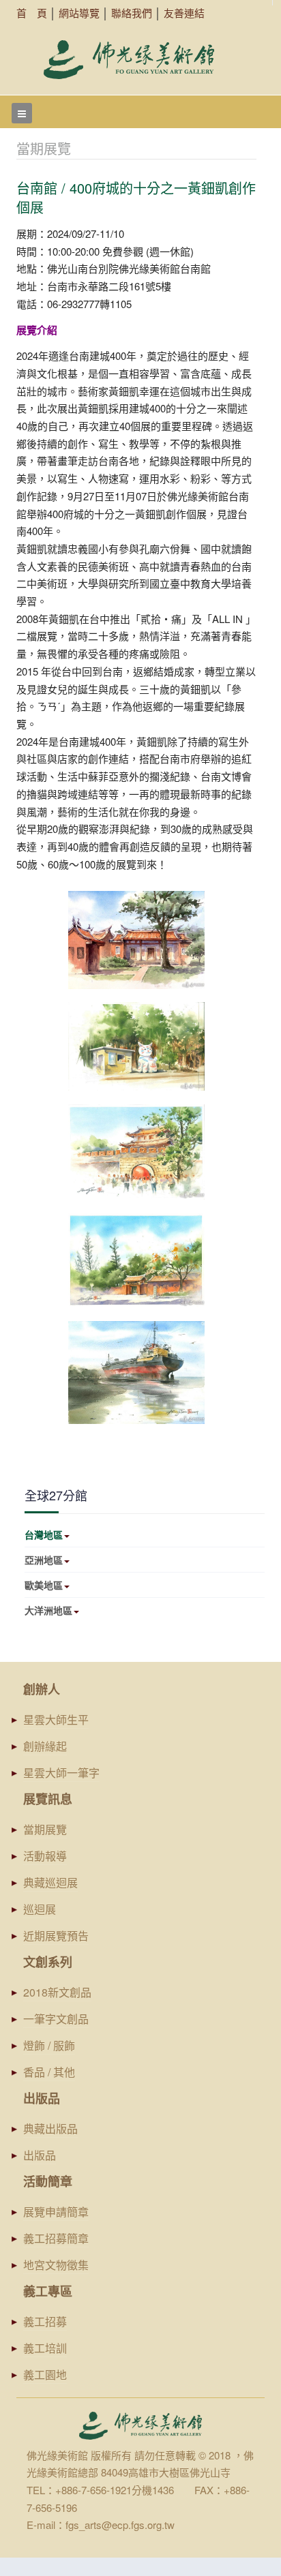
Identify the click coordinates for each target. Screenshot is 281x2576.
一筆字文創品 (56, 2019)
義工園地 (45, 2375)
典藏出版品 (50, 2128)
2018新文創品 (57, 1992)
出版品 (40, 2155)
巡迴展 (40, 1909)
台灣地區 (44, 1534)
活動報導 (45, 1856)
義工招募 (45, 2321)
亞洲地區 (44, 1560)
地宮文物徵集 (56, 2265)
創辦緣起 (45, 1746)
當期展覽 (45, 1829)
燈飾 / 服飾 (49, 2045)
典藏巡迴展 (50, 1882)
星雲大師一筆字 (61, 1773)
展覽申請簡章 (56, 2212)
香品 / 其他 (49, 2072)
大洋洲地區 (48, 1610)
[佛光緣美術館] (129, 60)
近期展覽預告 (56, 1936)
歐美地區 (44, 1585)
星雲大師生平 (56, 1719)
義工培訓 (45, 2348)
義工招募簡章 (56, 2238)
